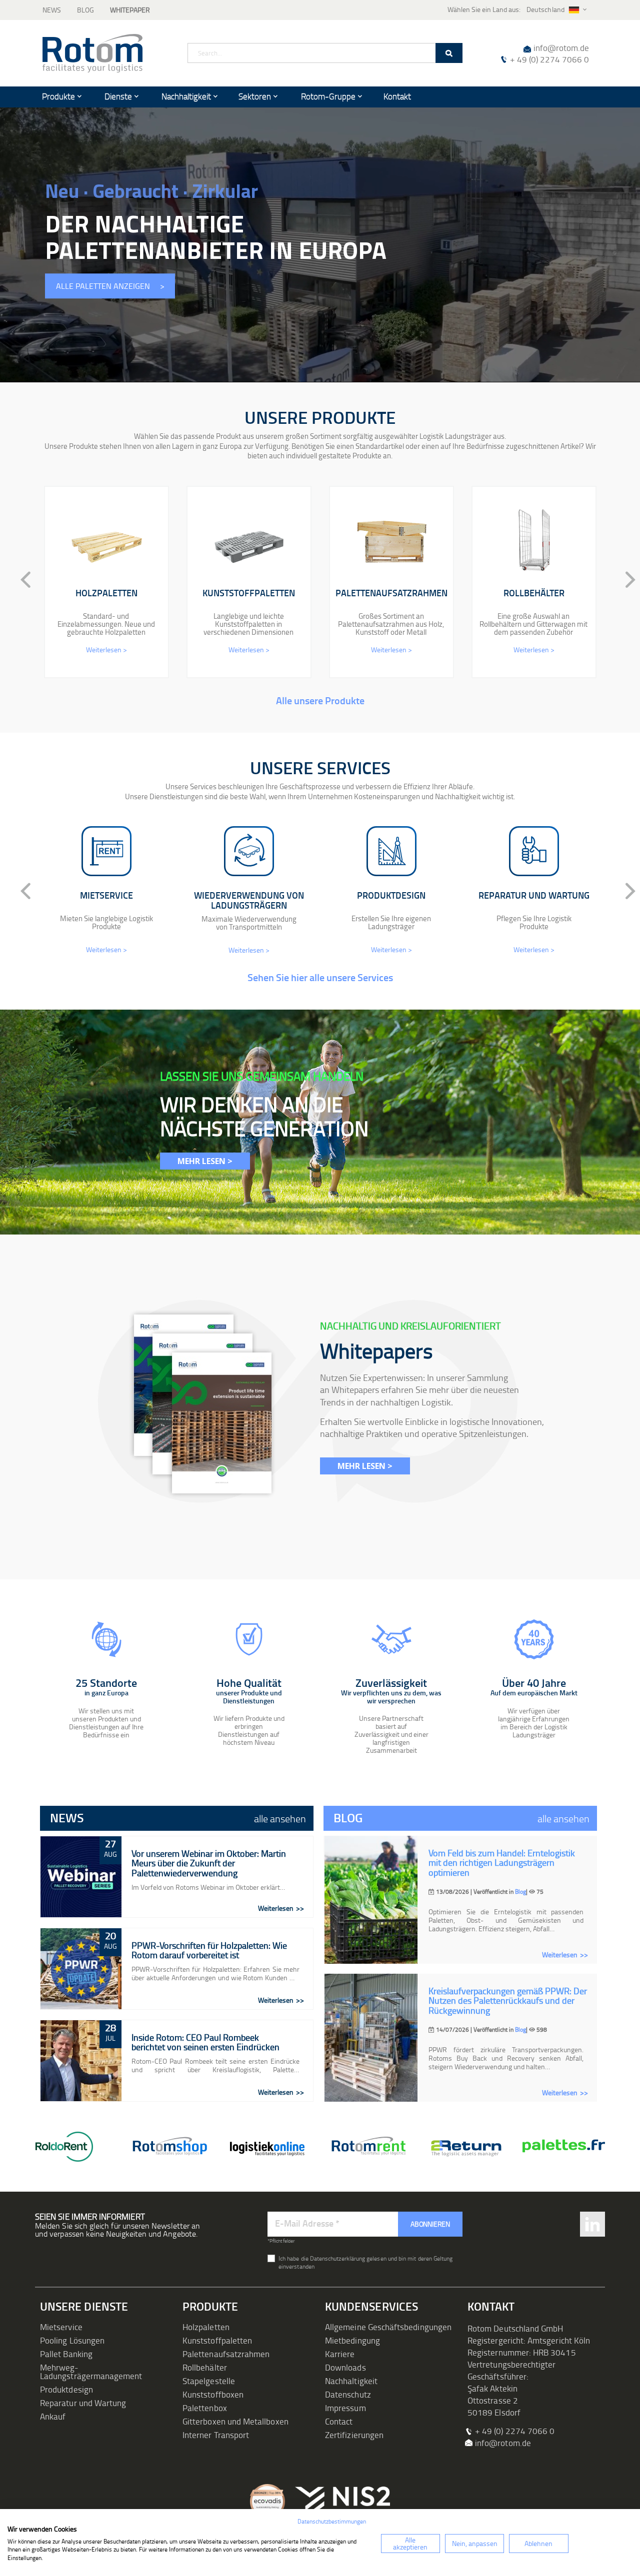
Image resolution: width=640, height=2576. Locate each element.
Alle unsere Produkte (320, 700)
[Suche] (449, 53)
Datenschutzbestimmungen (332, 2521)
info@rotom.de (561, 48)
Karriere (340, 2354)
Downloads (345, 2367)
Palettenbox (205, 2408)
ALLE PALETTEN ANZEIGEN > (110, 286)
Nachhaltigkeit (351, 2381)
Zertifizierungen (354, 2435)
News (52, 10)
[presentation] (17, 580)
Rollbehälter (205, 2367)
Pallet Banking (66, 2354)
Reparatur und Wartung (83, 2403)
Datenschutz (348, 2394)
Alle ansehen (280, 1818)
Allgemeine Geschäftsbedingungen (388, 2327)
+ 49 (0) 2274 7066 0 (549, 59)
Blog (85, 10)
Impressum (345, 2408)
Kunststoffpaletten (217, 2340)
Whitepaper (130, 10)
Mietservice (61, 2327)
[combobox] (325, 53)
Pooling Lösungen (72, 2340)
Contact (339, 2421)
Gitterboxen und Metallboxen (235, 2421)
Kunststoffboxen (213, 2394)
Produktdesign (66, 2389)
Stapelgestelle (209, 2381)
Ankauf (53, 2416)
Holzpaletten (206, 2327)
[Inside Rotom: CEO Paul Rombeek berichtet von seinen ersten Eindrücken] (81, 2061)
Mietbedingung (352, 2340)
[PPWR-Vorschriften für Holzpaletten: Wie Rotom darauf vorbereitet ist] (81, 1969)
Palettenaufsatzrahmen (226, 2354)
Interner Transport (216, 2435)
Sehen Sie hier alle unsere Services (320, 977)
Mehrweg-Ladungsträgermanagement (91, 2372)
